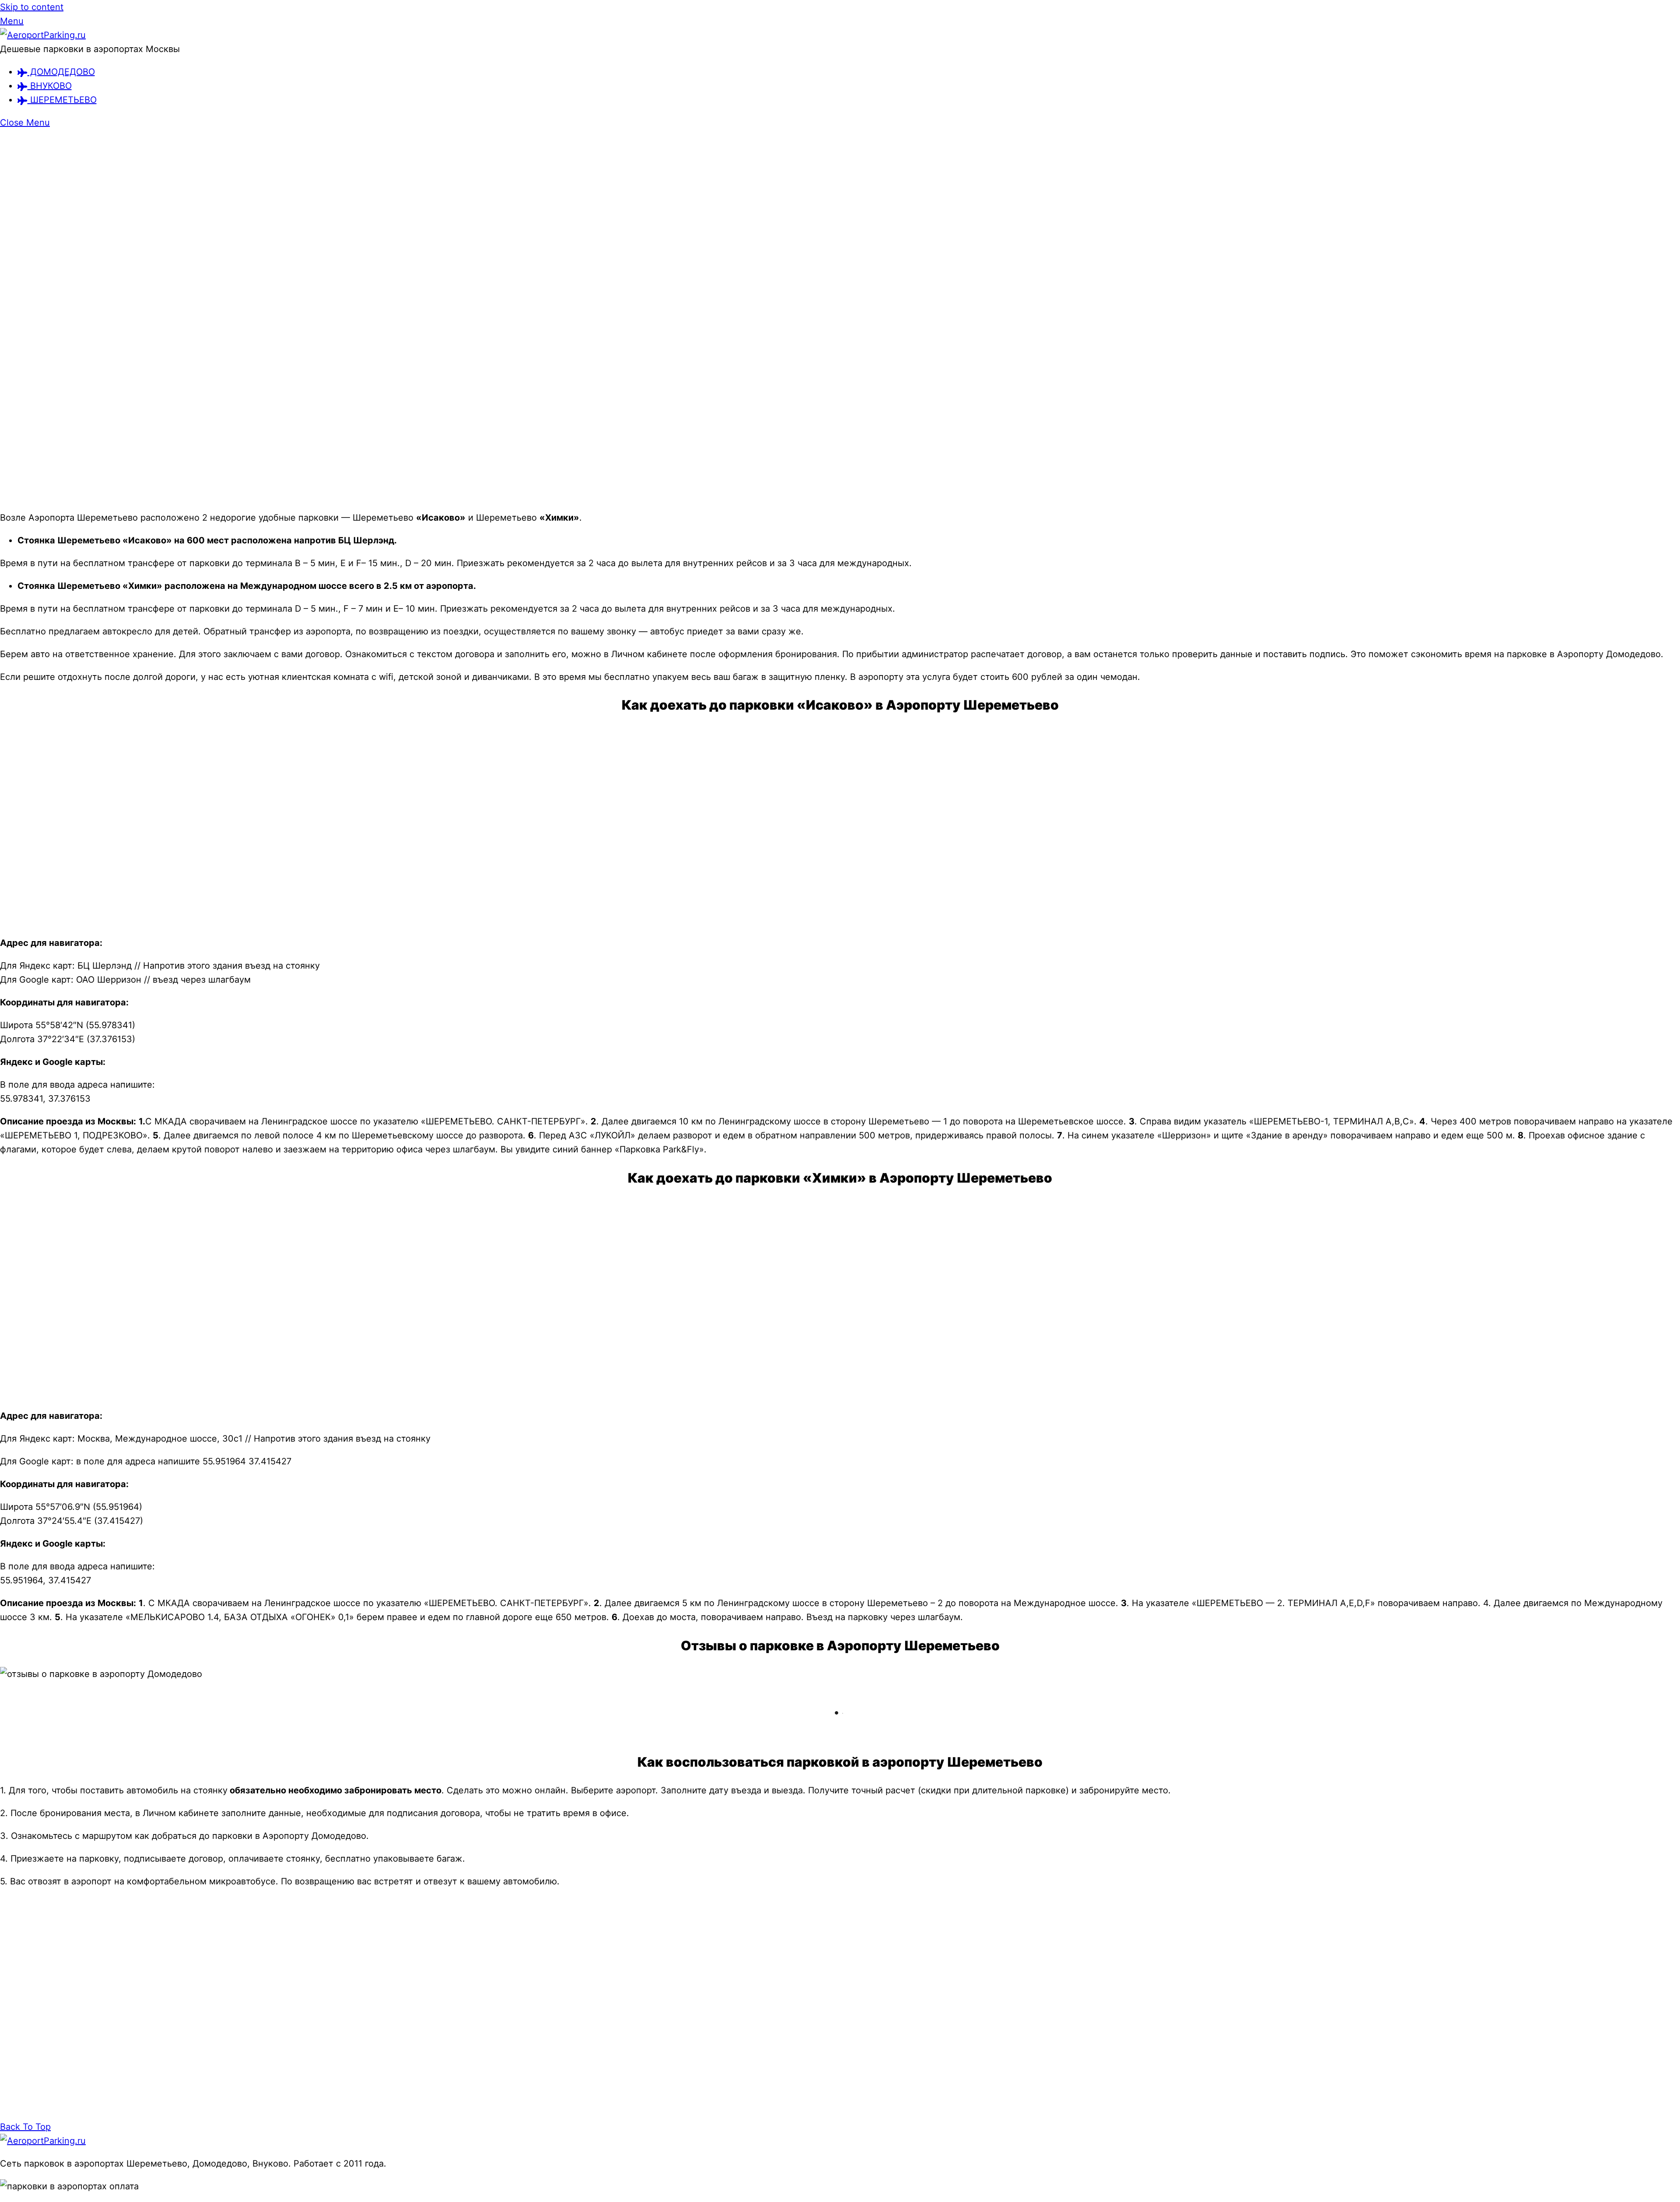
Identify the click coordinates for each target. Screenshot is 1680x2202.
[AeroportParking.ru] (43, 35)
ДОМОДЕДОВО (61, 72)
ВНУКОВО (50, 86)
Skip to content (32, 7)
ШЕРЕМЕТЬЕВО (62, 100)
